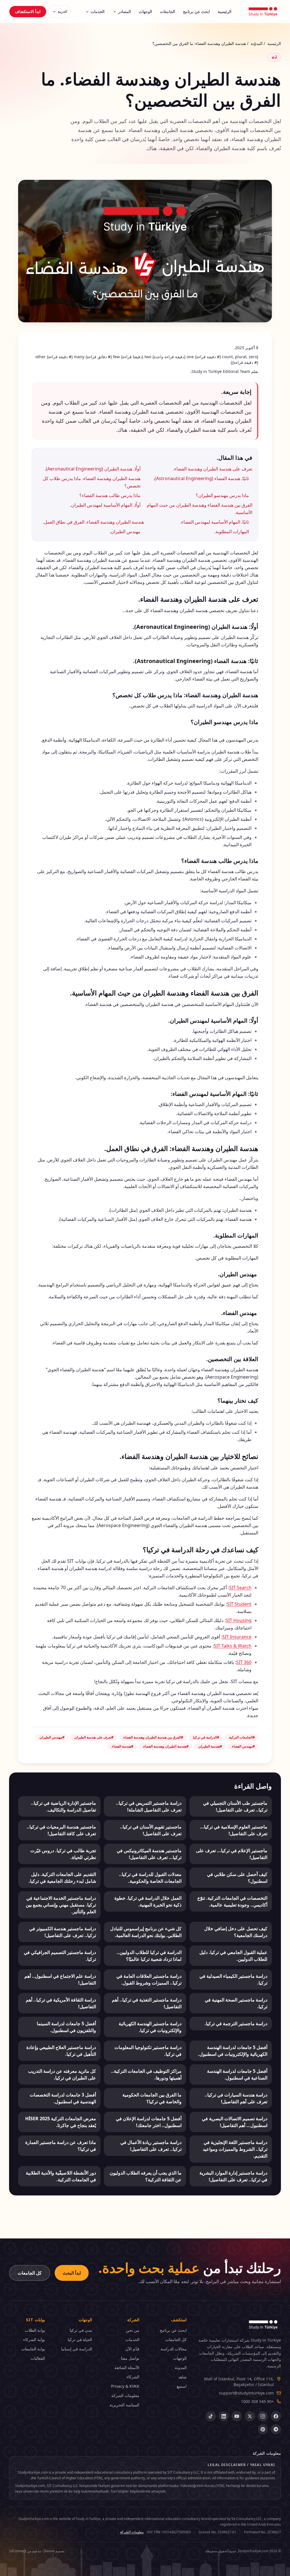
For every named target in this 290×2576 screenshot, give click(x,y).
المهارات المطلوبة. (232, 532)
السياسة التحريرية (124, 2405)
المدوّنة (257, 43)
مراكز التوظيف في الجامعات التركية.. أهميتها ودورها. (146, 2074)
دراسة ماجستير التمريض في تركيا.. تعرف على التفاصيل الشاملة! (149, 1806)
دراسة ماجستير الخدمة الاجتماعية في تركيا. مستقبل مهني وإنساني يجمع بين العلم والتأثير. (61, 1905)
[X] (250, 2416)
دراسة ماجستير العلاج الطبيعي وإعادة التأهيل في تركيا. (61, 2051)
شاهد (182, 2377)
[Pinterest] (263, 2429)
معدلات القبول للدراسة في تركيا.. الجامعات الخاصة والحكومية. (150, 1878)
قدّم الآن (132, 2349)
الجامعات (168, 11)
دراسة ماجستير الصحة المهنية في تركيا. (236, 2003)
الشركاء (133, 2377)
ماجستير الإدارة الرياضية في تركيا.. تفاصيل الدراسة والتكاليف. (63, 1806)
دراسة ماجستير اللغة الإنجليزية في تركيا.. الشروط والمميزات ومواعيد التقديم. (235, 2149)
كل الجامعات (30, 2273)
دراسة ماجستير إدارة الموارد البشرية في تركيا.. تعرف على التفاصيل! (233, 2176)
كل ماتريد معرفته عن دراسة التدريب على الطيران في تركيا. (62, 2074)
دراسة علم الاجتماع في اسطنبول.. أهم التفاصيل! (60, 1979)
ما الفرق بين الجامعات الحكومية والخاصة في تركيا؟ (152, 2098)
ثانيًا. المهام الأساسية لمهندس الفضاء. (215, 522)
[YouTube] (237, 2416)
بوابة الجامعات (33, 2349)
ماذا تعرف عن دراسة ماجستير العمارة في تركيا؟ (61, 2146)
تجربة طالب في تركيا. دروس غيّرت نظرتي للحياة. (63, 1854)
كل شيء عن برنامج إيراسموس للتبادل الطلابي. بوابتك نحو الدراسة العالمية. (146, 1932)
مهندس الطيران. (125, 532)
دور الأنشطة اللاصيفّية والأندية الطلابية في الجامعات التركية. (61, 2176)
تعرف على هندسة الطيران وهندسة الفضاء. (213, 469)
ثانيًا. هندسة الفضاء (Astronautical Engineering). (201, 478)
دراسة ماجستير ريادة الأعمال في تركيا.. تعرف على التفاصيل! (151, 2146)
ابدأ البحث (72, 2273)
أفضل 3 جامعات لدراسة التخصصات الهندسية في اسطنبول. (63, 2098)
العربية (62, 11)
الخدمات (98, 11)
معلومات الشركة (125, 2395)
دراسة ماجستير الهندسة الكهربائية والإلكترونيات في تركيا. (150, 2027)
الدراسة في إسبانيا (77, 2349)
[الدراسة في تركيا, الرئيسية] (263, 12)
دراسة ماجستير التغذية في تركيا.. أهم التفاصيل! (147, 2003)
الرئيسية (225, 11)
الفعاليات (38, 2358)
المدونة (181, 2367)
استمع (182, 2386)
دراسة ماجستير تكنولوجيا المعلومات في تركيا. (148, 2051)
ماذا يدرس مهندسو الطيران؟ (222, 495)
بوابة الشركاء (34, 2339)
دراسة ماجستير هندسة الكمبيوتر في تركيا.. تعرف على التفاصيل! (63, 1932)
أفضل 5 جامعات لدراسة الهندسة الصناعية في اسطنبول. (237, 2074)
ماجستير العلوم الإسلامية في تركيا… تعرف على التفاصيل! (234, 1830)
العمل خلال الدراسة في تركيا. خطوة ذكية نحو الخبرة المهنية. (148, 1901)
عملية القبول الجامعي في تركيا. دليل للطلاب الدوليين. (233, 1956)
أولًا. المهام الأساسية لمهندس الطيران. (105, 505)
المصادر (124, 11)
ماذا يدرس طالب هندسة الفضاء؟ (110, 495)
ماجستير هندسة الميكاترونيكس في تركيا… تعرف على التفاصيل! (149, 1854)
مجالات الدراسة (174, 2349)
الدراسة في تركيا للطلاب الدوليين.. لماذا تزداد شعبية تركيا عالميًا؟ (149, 1956)
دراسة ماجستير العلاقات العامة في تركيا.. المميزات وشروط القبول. (149, 1979)
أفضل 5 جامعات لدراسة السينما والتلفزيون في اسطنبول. (66, 2027)
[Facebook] (276, 2416)
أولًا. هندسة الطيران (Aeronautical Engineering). (93, 469)
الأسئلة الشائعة (127, 2367)
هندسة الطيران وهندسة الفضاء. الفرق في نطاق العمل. (93, 522)
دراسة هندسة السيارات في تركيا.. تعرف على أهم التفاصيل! (236, 2098)
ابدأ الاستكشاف (28, 11)
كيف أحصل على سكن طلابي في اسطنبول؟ (237, 1878)
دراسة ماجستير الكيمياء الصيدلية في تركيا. (233, 1979)
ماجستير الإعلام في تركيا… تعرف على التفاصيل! (232, 1854)
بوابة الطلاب (35, 2330)
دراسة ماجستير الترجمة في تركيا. (236, 2024)
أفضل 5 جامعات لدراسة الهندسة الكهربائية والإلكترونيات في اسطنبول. (233, 2051)
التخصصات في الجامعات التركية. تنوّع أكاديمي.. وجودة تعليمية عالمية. (232, 1901)
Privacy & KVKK (125, 2386)
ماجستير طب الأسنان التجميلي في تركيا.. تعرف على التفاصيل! (235, 1806)
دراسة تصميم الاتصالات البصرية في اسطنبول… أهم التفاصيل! (235, 2122)
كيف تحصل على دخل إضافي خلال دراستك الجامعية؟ (236, 1932)
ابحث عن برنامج (196, 11)
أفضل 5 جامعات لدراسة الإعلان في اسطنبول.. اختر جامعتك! (149, 2122)
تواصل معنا (130, 2358)
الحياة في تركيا (80, 2339)
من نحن (133, 2330)
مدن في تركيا (81, 2330)
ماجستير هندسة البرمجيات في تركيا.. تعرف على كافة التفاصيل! (61, 1830)
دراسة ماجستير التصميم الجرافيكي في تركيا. (60, 1956)
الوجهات (145, 11)
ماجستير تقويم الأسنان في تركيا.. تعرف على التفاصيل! (151, 1830)
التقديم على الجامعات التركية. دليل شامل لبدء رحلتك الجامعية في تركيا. (62, 1878)
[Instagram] (263, 2416)
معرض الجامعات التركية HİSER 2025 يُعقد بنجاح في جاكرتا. (61, 2122)
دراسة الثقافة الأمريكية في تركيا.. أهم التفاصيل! (61, 2003)
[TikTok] (211, 2416)
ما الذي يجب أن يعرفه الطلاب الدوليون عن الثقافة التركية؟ (146, 2176)
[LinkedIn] (224, 2416)
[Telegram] (276, 2429)
